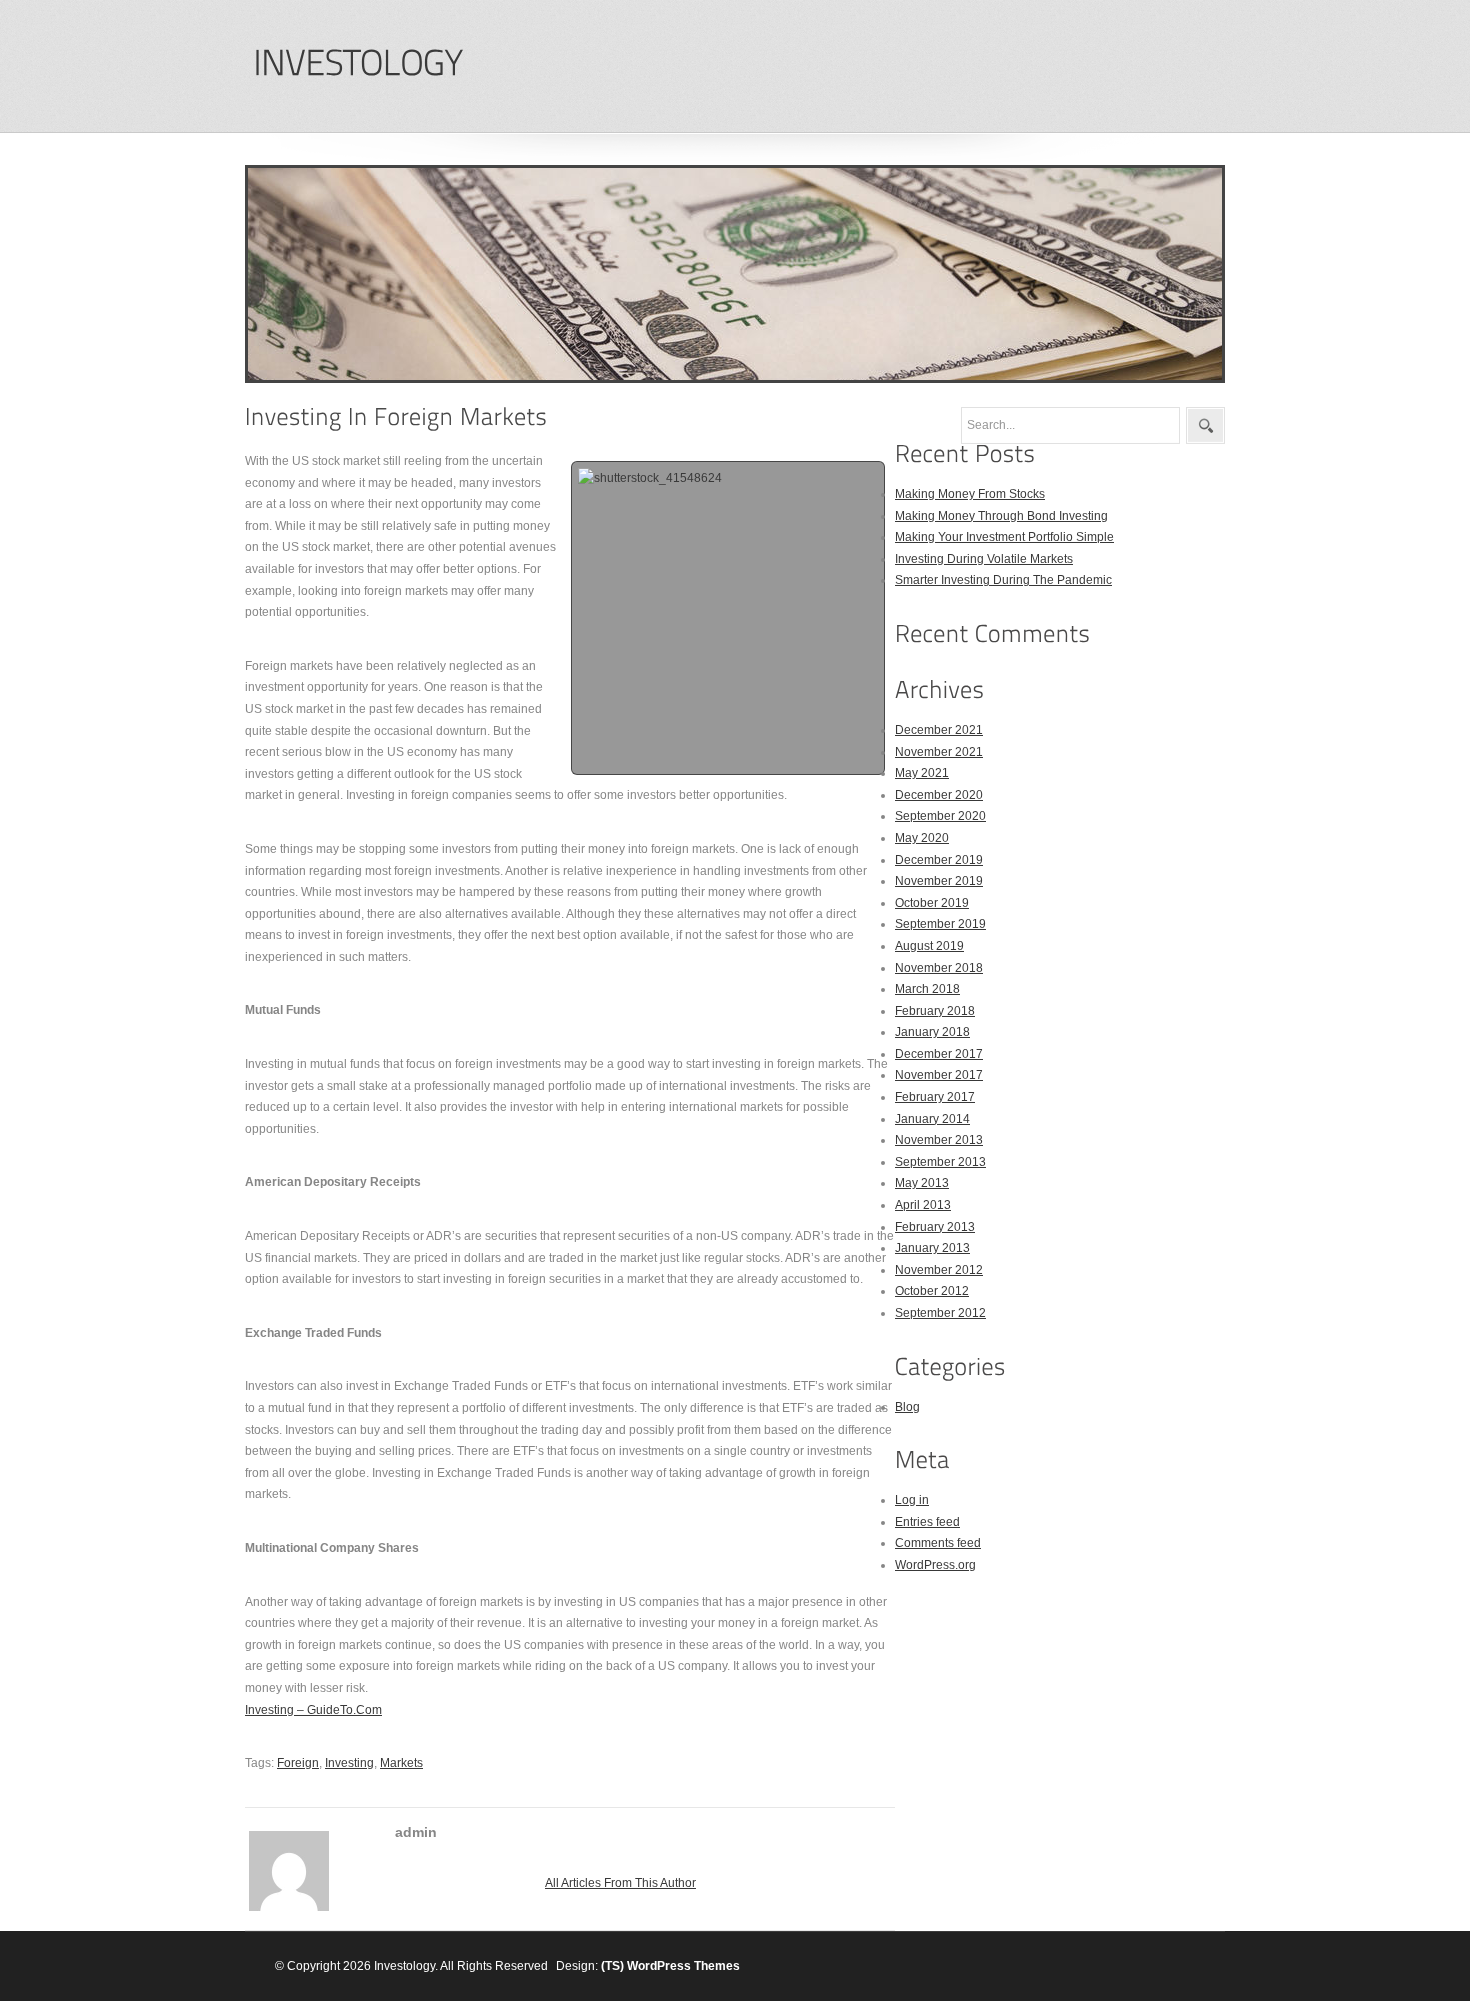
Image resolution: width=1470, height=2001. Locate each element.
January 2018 (932, 1032)
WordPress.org (935, 1565)
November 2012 (939, 1270)
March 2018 (927, 989)
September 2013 (940, 1162)
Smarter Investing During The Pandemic (1003, 580)
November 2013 (939, 1140)
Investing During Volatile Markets (984, 559)
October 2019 (932, 903)
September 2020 (940, 816)
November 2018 (939, 968)
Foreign (298, 1763)
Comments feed (938, 1543)
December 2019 (939, 860)
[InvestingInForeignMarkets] (396, 416)
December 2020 (939, 795)
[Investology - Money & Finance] (358, 63)
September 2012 (940, 1313)
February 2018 (935, 1011)
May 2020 (922, 838)
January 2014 (932, 1119)
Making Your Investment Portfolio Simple (1004, 537)
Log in (912, 1500)
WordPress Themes (683, 1966)
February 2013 (935, 1227)
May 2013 (922, 1183)
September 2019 (940, 924)
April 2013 (923, 1205)
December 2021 (939, 730)
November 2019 (939, 881)
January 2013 (932, 1248)
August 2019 (929, 946)
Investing (349, 1763)
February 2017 (935, 1097)
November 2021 (939, 752)
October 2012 (932, 1291)
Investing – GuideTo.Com (313, 1710)
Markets (401, 1763)
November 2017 (939, 1075)
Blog (907, 1407)
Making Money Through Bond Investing (1001, 516)
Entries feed (927, 1522)
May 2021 (922, 773)
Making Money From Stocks (970, 494)
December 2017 (939, 1054)
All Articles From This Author (620, 1883)
